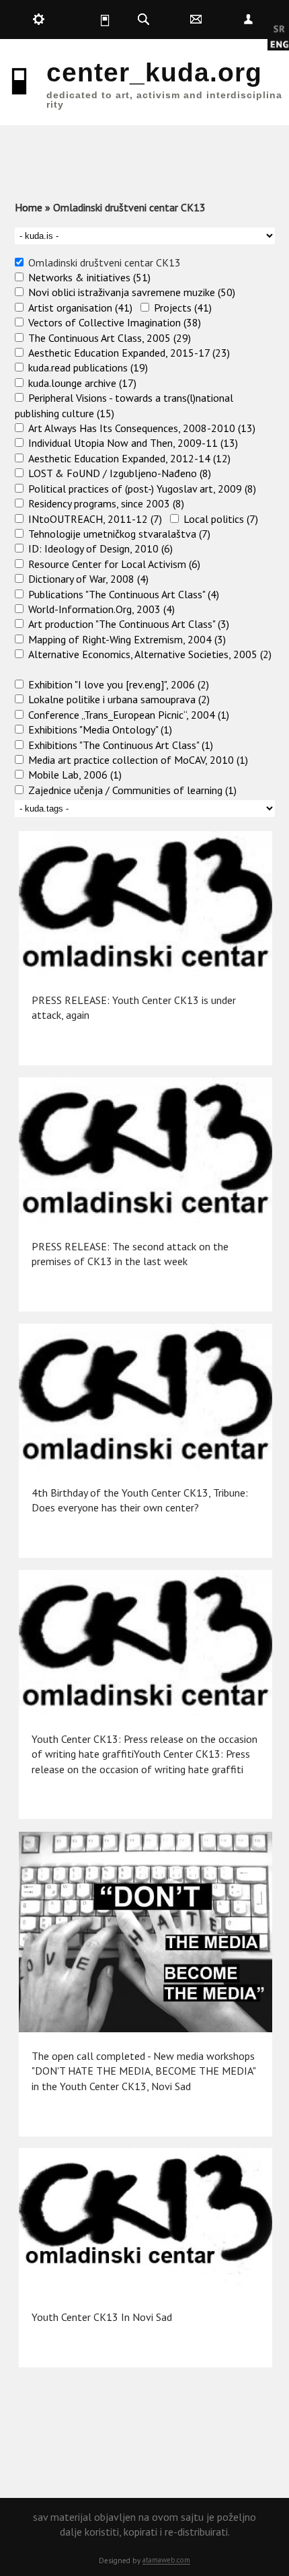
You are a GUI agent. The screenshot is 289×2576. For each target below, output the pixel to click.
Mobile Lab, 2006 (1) (75, 775)
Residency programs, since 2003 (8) (106, 503)
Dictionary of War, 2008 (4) (88, 579)
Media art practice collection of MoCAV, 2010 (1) (138, 760)
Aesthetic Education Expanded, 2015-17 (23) (129, 353)
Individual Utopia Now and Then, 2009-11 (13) (133, 443)
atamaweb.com (166, 2560)
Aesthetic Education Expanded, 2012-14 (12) (129, 458)
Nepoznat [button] (248, 20)
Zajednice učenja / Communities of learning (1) (132, 790)
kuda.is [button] (91, 20)
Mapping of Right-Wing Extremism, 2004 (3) (127, 639)
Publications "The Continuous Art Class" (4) (124, 594)
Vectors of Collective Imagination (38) (115, 322)
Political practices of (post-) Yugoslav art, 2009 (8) (142, 489)
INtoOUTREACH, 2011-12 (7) (95, 519)
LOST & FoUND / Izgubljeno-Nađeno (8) (120, 473)
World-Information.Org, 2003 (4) (101, 609)
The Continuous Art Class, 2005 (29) (110, 338)
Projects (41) (183, 308)
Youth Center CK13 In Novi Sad (102, 2317)
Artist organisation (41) (80, 308)
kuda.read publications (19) (88, 367)
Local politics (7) (221, 519)
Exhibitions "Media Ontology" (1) (100, 729)
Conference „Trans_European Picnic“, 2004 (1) (129, 715)
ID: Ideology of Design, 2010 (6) (100, 548)
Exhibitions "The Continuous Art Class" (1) (121, 745)
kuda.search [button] (144, 20)
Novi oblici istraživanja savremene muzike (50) (132, 292)
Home (29, 207)
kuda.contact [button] (196, 20)
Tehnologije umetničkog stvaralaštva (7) (119, 534)
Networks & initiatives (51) (89, 277)
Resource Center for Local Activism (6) (114, 564)
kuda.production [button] (39, 20)
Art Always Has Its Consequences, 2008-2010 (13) (142, 428)
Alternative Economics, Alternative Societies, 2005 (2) (150, 654)
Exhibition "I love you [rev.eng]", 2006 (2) (119, 684)
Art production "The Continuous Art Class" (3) (129, 624)
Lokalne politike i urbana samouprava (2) (119, 699)
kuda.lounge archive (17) (82, 383)
